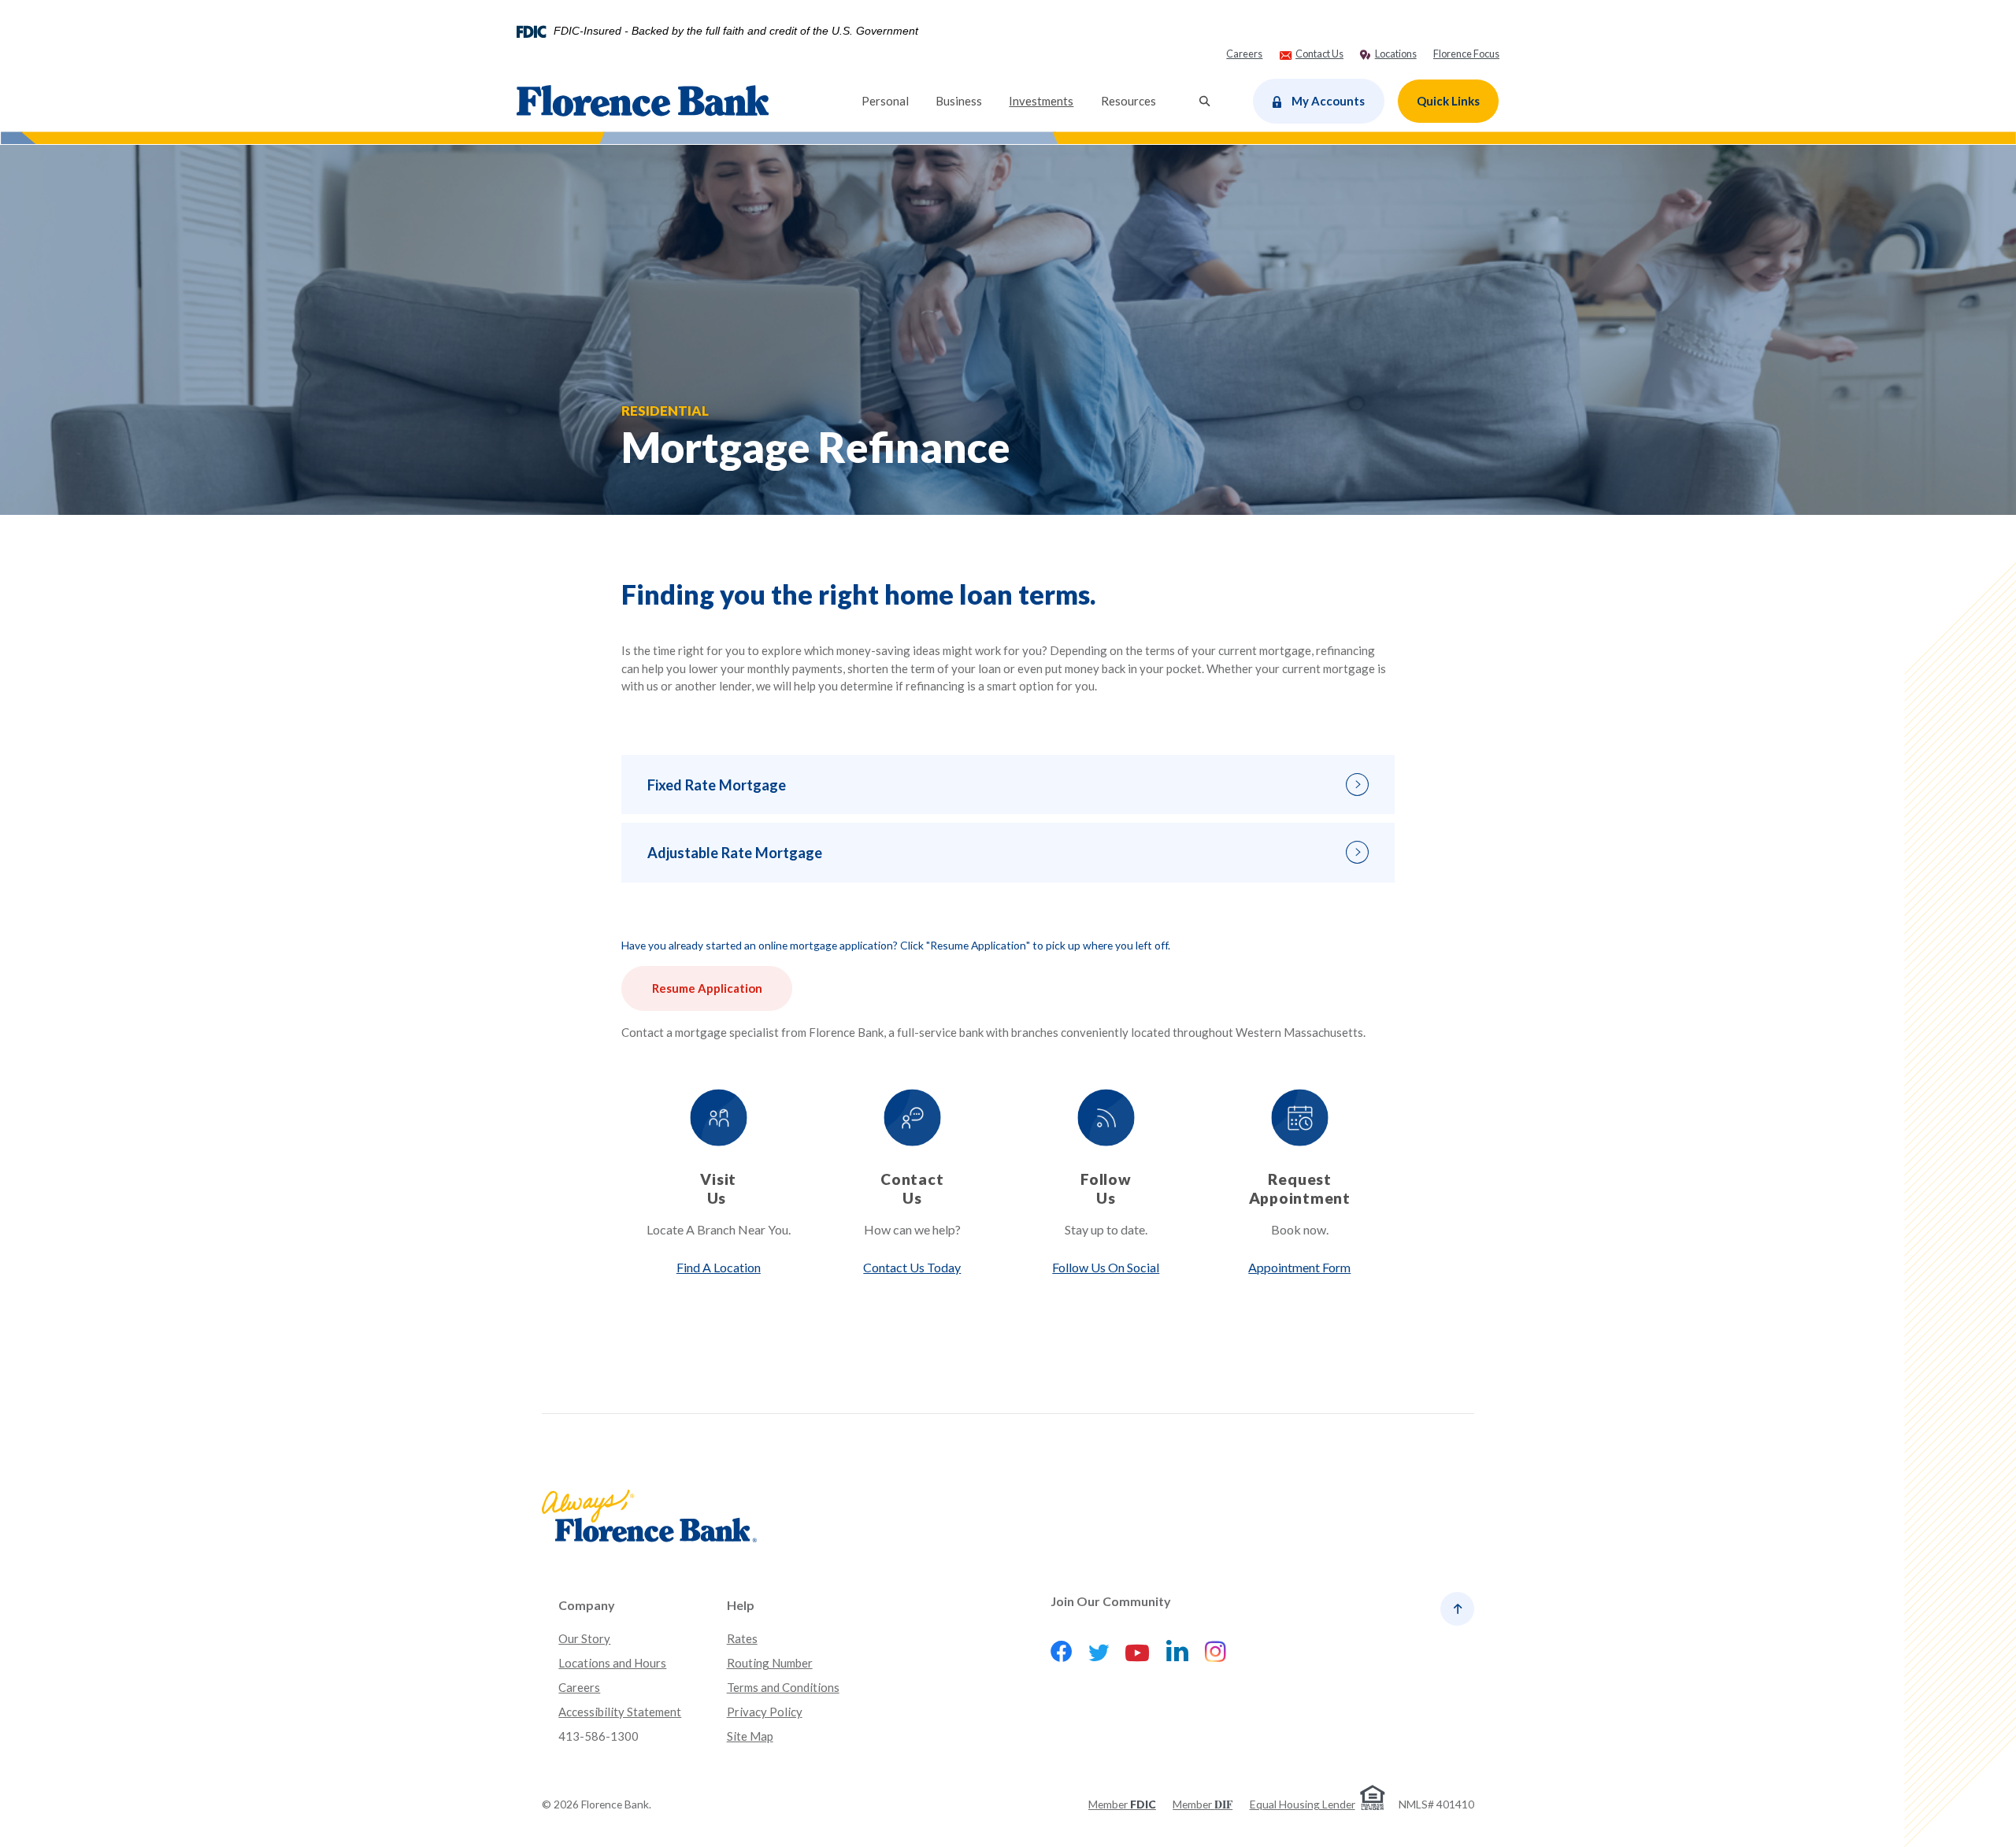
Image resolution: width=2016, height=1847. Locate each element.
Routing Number (770, 1663)
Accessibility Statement (620, 1712)
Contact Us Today (912, 1267)
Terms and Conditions (783, 1687)
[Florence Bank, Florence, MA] (643, 101)
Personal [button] (885, 101)
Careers (579, 1687)
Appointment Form (1299, 1267)
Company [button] (587, 1605)
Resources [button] (1128, 101)
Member (1122, 1804)
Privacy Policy (765, 1712)
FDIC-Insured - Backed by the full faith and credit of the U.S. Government (736, 31)
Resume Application (707, 988)
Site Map (750, 1736)
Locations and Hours (612, 1663)
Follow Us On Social (1106, 1267)
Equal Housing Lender (1303, 1804)
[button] (1008, 785)
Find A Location (719, 1267)
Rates (742, 1638)
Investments (1048, 100)
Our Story (584, 1638)
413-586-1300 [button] (598, 1736)
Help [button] (741, 1605)
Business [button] (959, 101)
